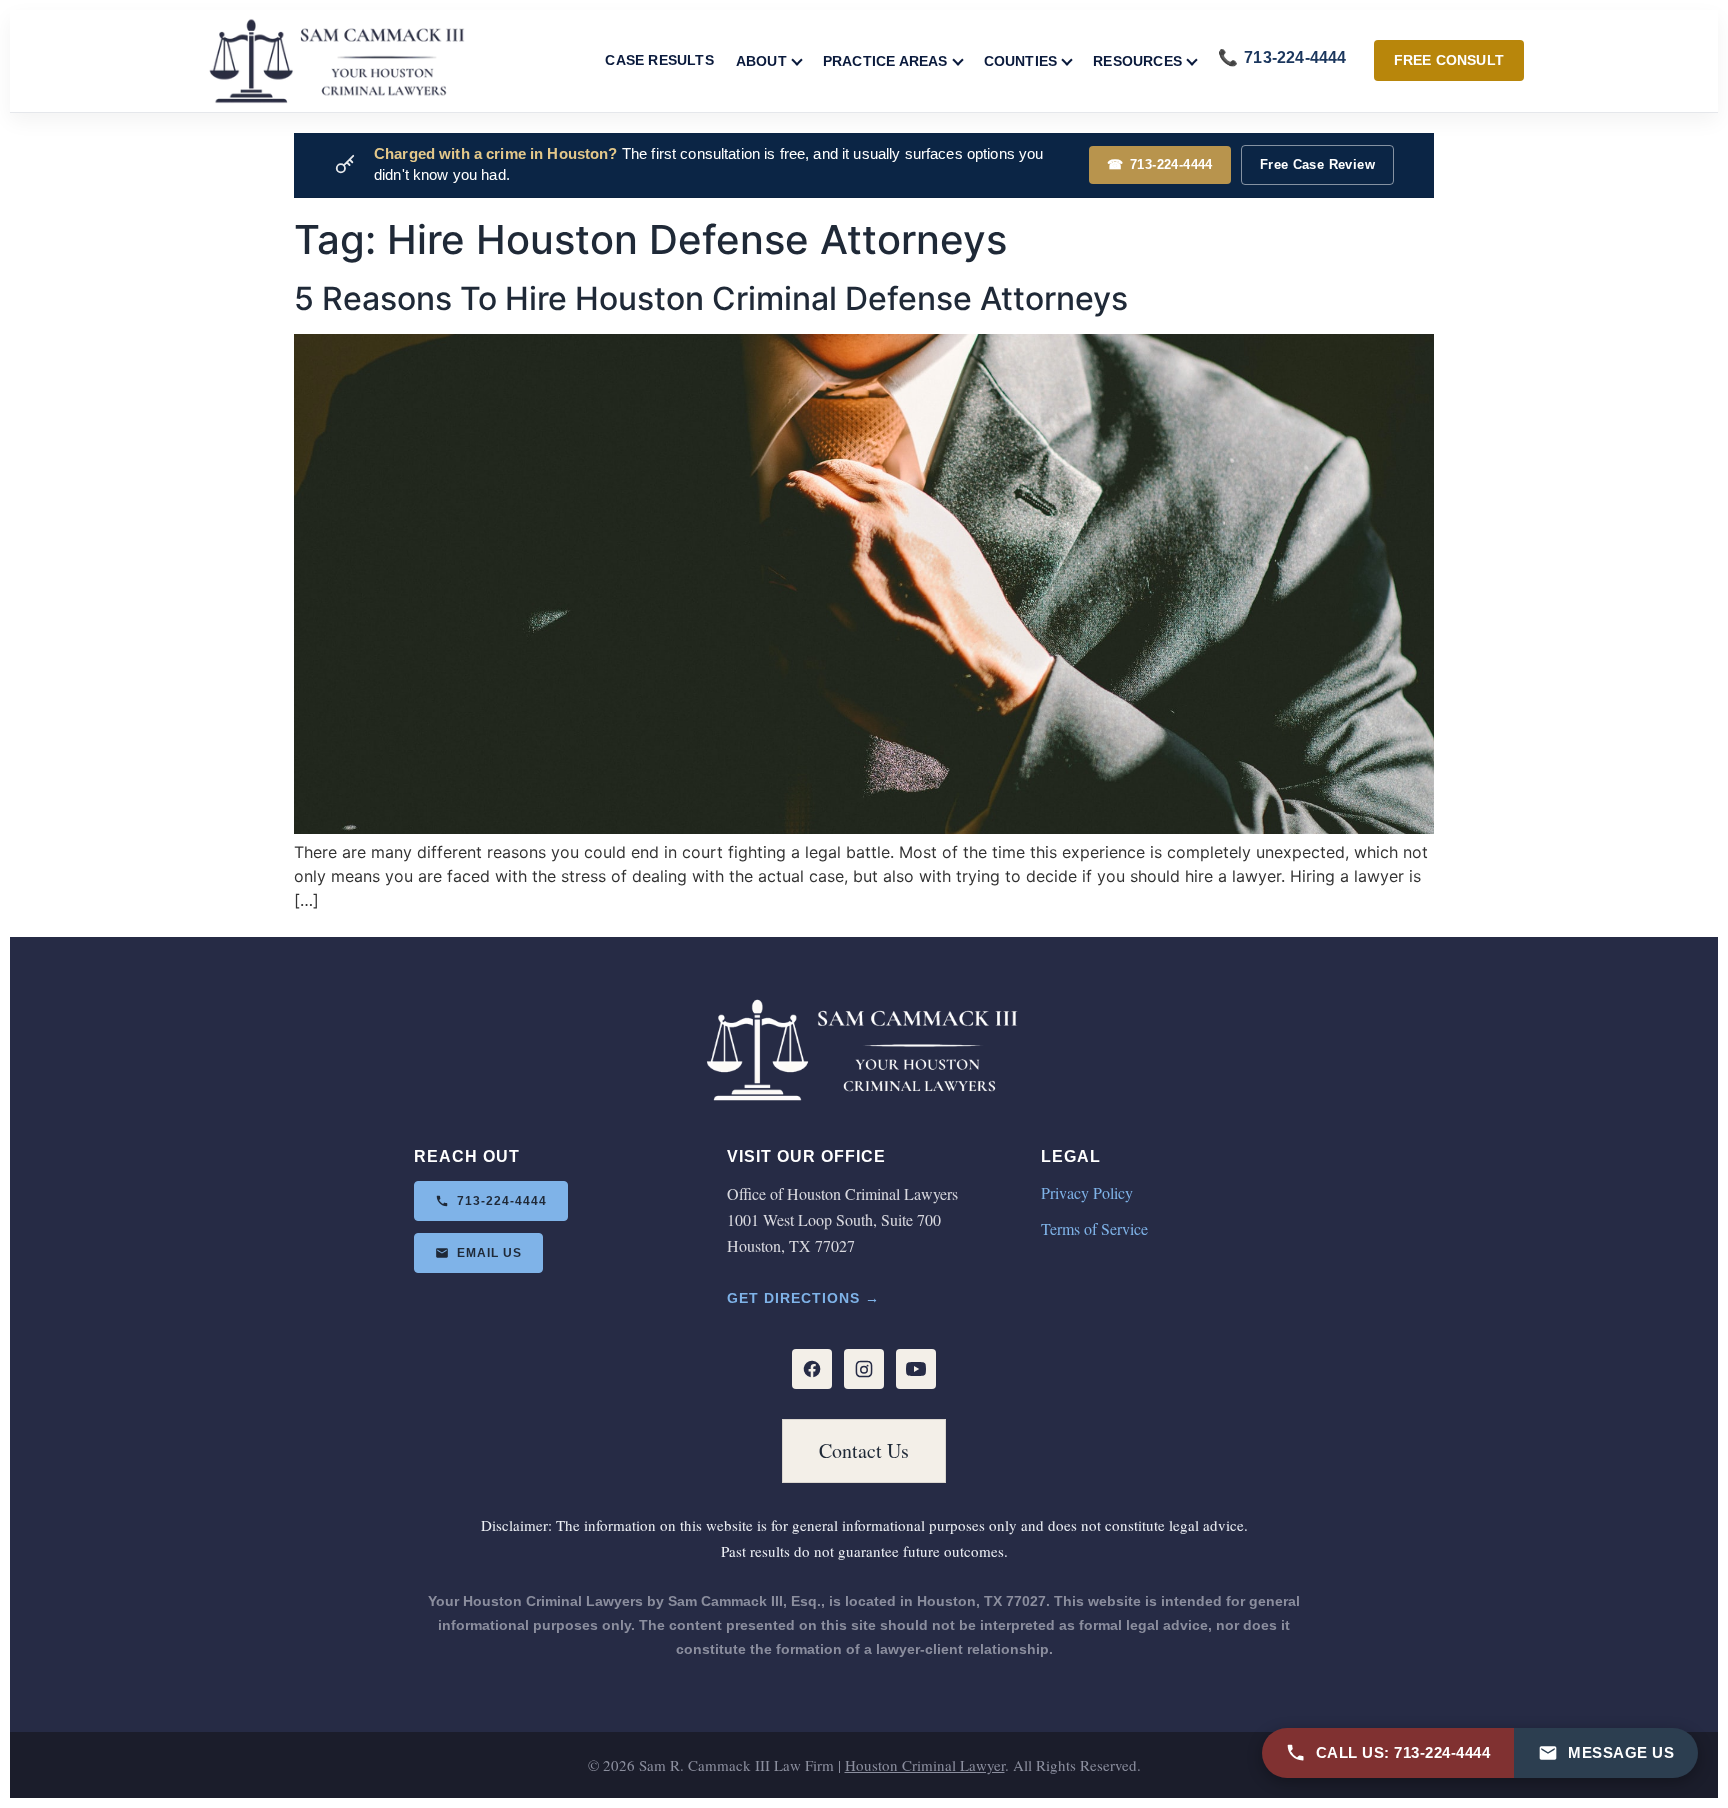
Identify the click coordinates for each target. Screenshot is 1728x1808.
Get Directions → (803, 1298)
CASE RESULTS (659, 60)
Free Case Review (1317, 164)
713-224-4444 (1160, 164)
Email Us (489, 1253)
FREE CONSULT (1449, 60)
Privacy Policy (1087, 1192)
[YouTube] (916, 1369)
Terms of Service (1094, 1228)
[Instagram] (864, 1369)
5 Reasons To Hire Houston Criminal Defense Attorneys (711, 298)
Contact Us (864, 1450)
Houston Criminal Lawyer (925, 1765)
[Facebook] (812, 1369)
